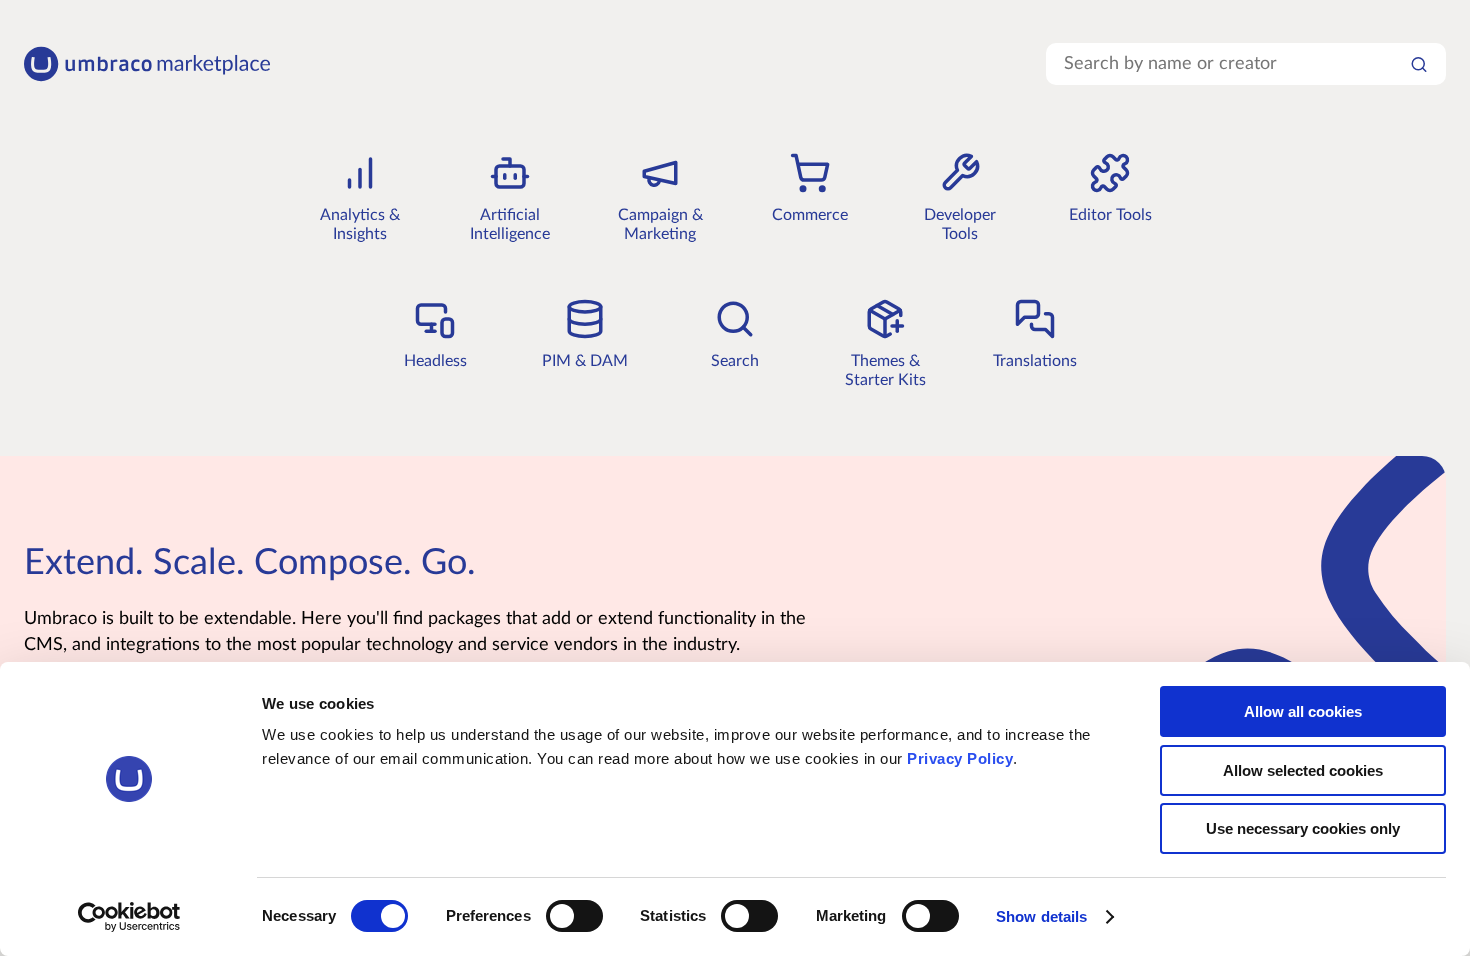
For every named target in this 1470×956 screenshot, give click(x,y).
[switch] (574, 916)
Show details (1041, 916)
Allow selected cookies (1303, 770)
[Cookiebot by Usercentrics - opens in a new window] (129, 917)
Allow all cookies (1303, 711)
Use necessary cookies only (1303, 828)
